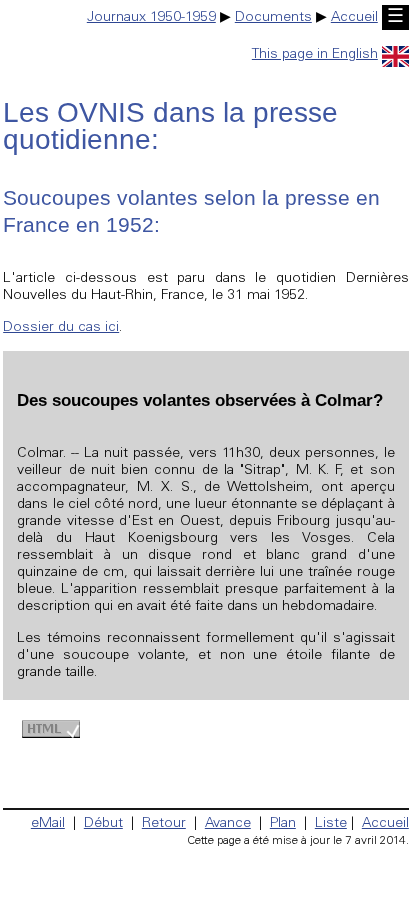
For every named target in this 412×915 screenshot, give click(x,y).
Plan (283, 824)
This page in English (315, 55)
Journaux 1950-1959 (151, 18)
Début (103, 824)
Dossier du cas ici (61, 328)
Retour (164, 824)
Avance (228, 824)
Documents (273, 18)
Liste (331, 824)
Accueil (354, 18)
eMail (48, 824)
